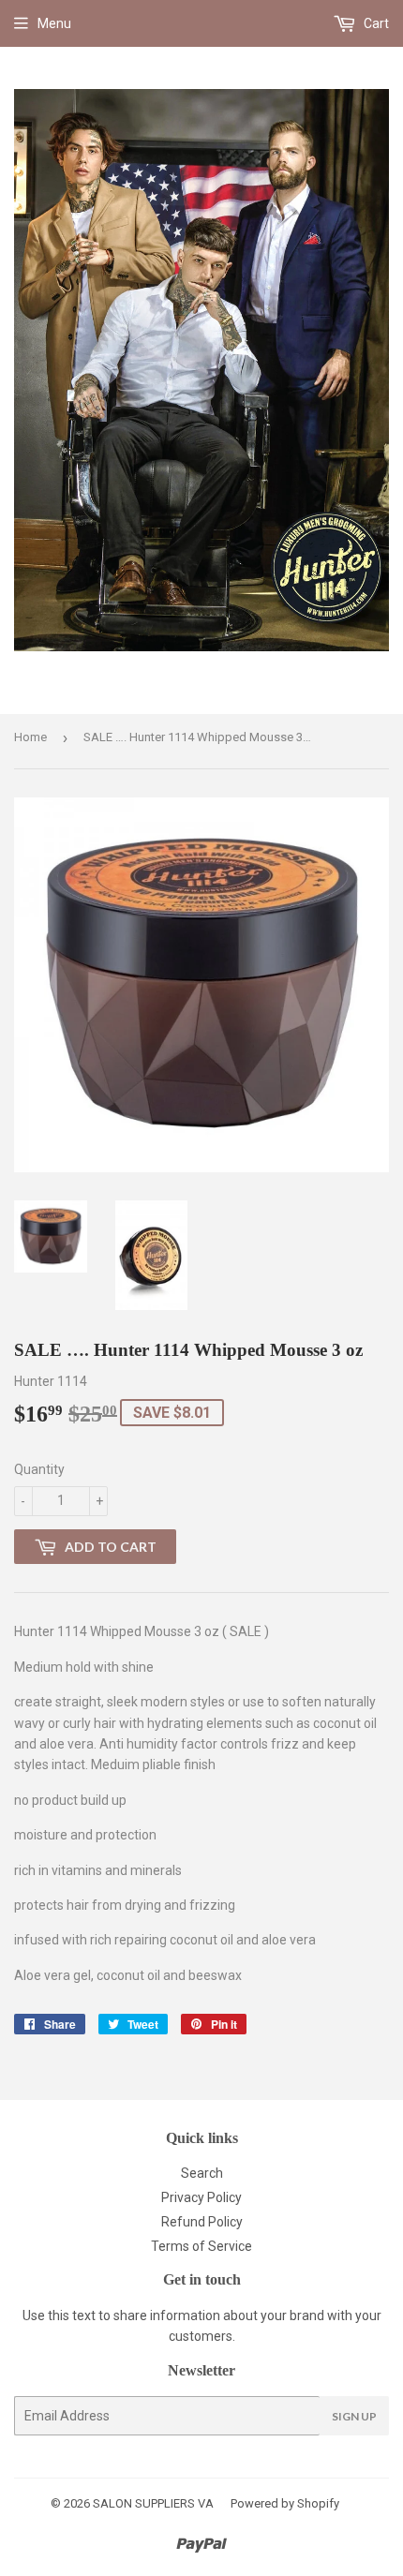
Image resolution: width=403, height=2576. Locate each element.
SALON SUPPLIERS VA (153, 2503)
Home (30, 737)
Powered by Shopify (285, 2503)
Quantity (39, 1469)
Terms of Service (201, 2246)
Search (202, 2173)
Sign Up (354, 2416)
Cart (375, 23)
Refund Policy (202, 2222)
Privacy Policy (201, 2197)
